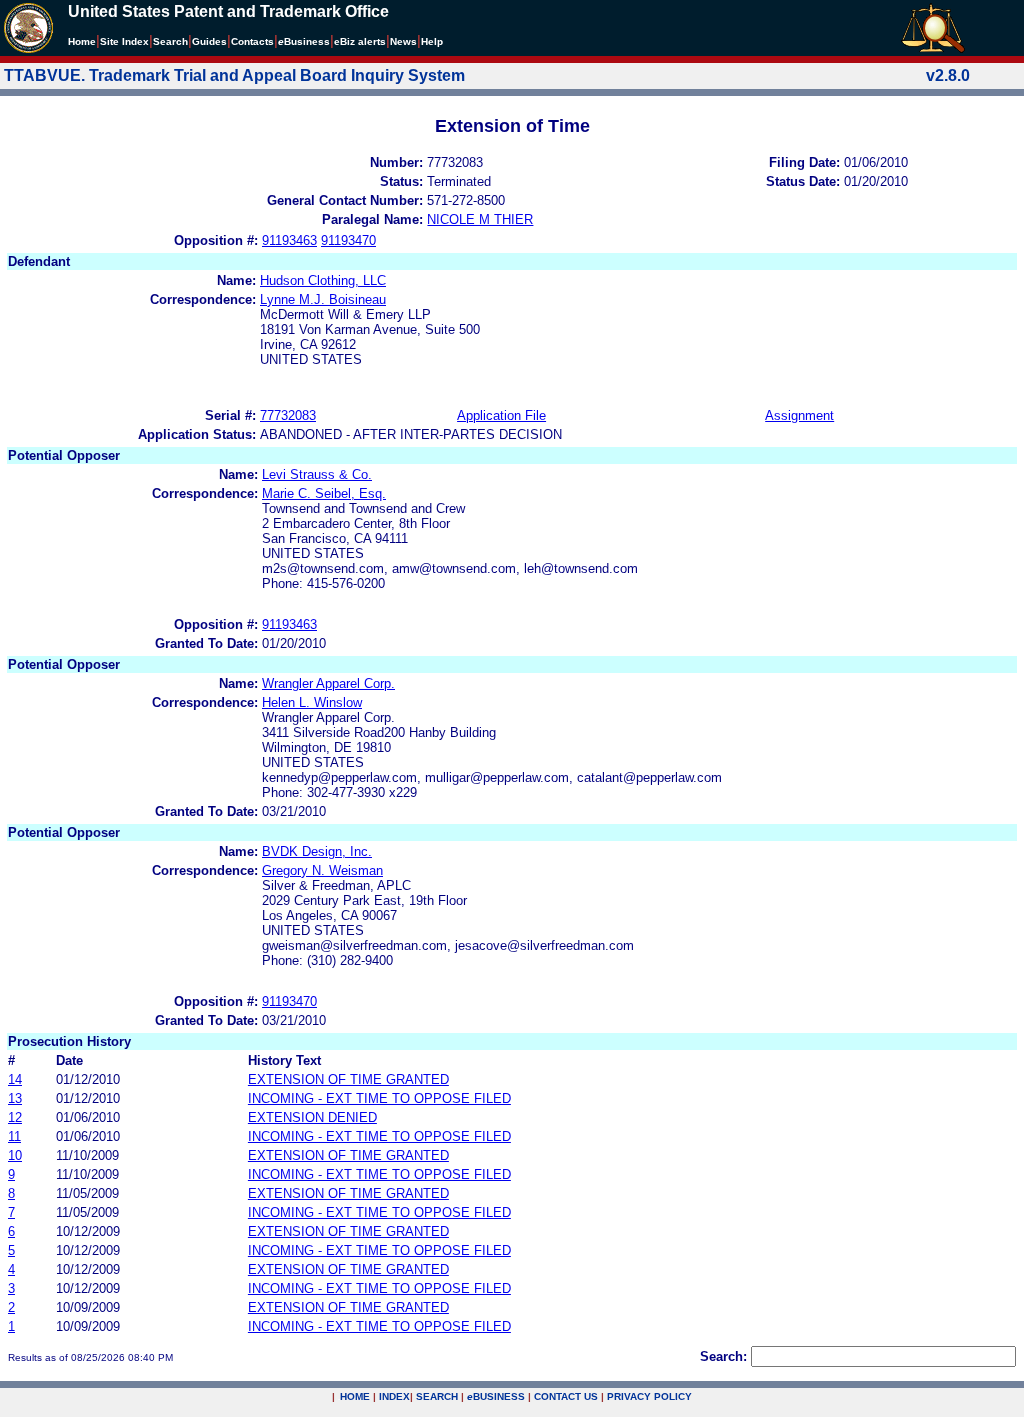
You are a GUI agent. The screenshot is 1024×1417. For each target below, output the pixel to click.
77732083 (288, 415)
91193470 (348, 240)
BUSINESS (496, 1396)
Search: (723, 1356)
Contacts (252, 41)
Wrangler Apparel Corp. (328, 683)
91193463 (289, 240)
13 (15, 1098)
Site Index (124, 41)
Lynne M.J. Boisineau (323, 299)
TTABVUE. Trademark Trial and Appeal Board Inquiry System (234, 75)
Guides (209, 41)
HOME (355, 1396)
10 (15, 1155)
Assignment (799, 415)
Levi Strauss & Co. (317, 474)
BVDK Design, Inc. (317, 851)
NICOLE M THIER (480, 219)
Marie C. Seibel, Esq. (324, 493)
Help (432, 41)
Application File (501, 415)
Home (82, 41)
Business (304, 41)
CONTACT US (566, 1396)
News (403, 41)
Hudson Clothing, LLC (323, 280)
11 (14, 1136)
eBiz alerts (360, 41)
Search (170, 41)
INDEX (394, 1396)
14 (15, 1079)
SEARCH (437, 1396)
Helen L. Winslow (312, 702)
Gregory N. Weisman (322, 870)
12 (15, 1117)
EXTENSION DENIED (312, 1117)
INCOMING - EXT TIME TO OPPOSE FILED (379, 1098)
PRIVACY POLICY (649, 1396)
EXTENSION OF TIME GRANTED (348, 1079)
